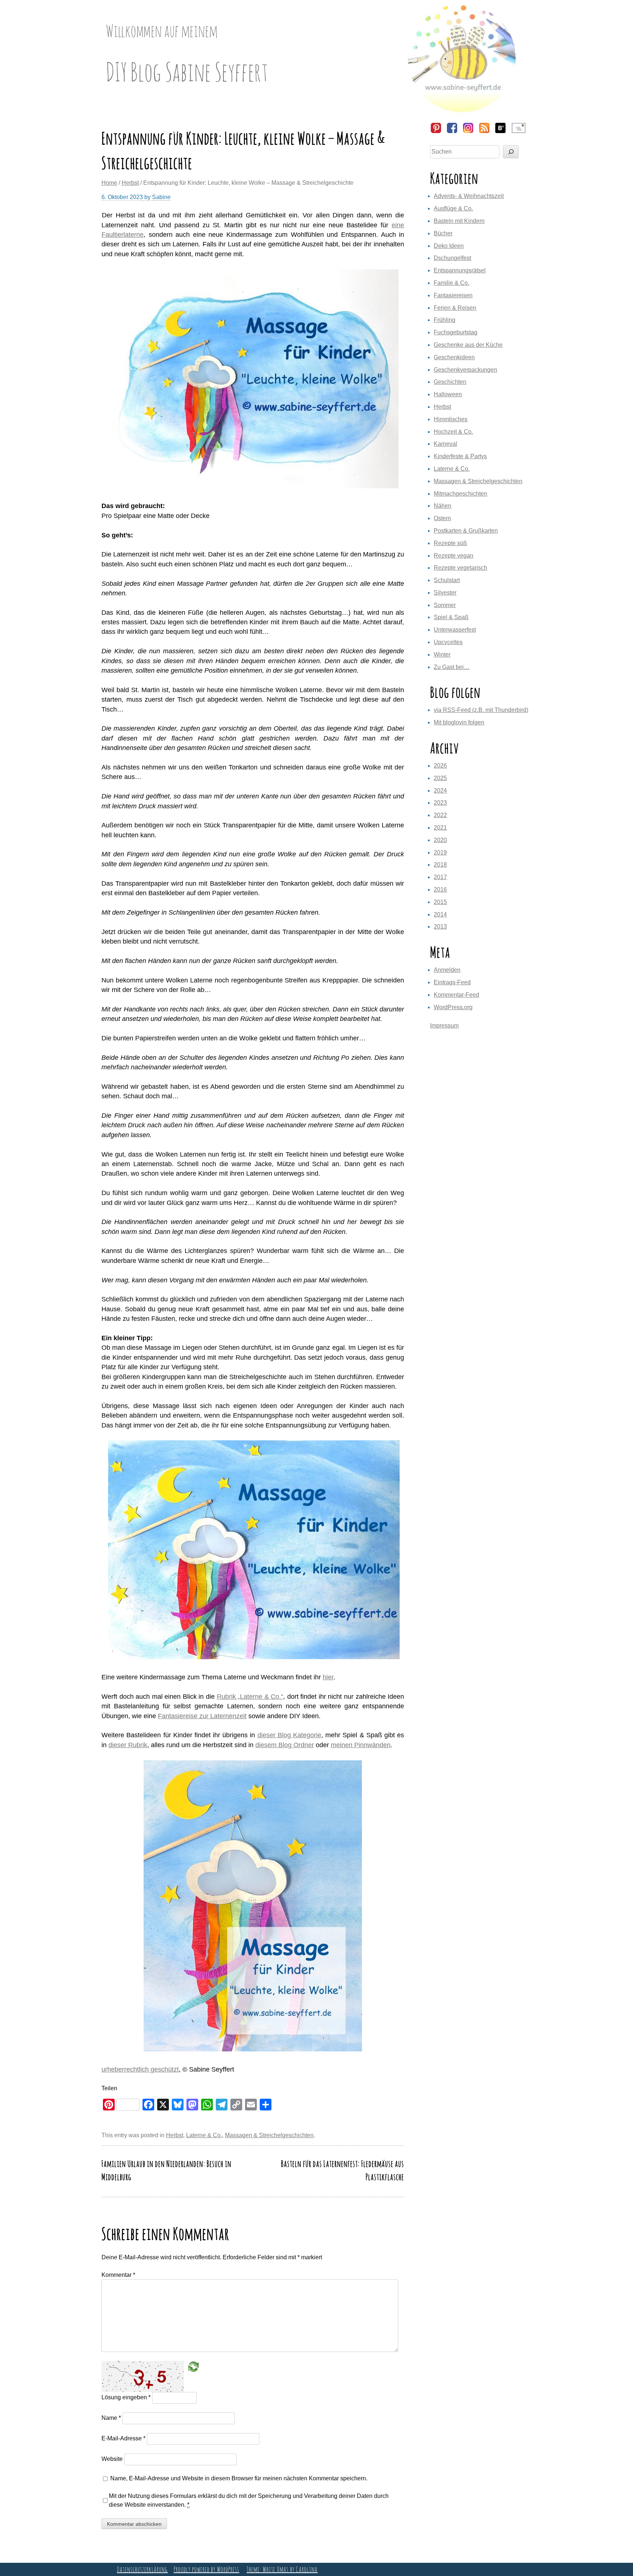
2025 (440, 778)
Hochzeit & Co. (453, 432)
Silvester (445, 593)
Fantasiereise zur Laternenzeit (202, 1716)
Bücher (443, 233)
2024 (440, 791)
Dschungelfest (452, 258)
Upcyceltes (448, 642)
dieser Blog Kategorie (289, 1735)
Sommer (445, 605)
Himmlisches (451, 419)
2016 (440, 890)
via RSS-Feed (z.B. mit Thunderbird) (481, 710)
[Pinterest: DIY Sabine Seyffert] (436, 132)
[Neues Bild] (193, 2366)
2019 (440, 852)
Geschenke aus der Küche (468, 345)
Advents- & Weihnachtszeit (469, 196)
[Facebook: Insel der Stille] (452, 132)
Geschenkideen (454, 357)
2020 (440, 840)
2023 (440, 803)
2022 (440, 815)
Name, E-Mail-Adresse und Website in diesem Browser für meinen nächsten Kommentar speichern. (239, 2478)
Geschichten (450, 382)
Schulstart (447, 580)
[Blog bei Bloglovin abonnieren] (500, 132)
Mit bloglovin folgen (459, 722)
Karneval (445, 444)
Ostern (442, 518)
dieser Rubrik (128, 1745)
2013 (440, 927)
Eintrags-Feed (452, 982)
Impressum (444, 1026)
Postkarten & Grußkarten (466, 531)
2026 (440, 766)
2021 (440, 828)
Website (112, 2459)
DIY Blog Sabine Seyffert (187, 71)
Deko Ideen (449, 246)
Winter (442, 655)
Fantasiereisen (453, 295)
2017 (440, 877)
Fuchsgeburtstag (456, 332)
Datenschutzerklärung (142, 2569)
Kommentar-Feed (456, 995)
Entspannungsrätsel (460, 270)
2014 (440, 914)
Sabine (161, 197)
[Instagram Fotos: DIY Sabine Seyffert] (468, 132)
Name (111, 2418)
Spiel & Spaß (451, 617)
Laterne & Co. (204, 2135)
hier (328, 1677)
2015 (440, 902)
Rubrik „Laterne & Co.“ (250, 1697)
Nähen (443, 506)
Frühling (445, 320)
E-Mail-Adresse (123, 2438)
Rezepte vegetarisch (460, 568)
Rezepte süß (450, 543)
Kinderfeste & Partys (460, 456)
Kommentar (118, 2275)
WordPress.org (453, 1007)
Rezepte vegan (454, 556)
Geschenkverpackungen (465, 370)
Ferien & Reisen (455, 308)
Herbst (130, 183)
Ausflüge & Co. (453, 208)
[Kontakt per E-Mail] (518, 132)
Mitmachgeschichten (460, 494)
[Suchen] (511, 152)
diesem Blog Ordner (285, 1745)
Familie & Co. (451, 283)
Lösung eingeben (126, 2397)
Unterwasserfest (455, 630)
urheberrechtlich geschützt (140, 2069)
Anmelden (447, 970)
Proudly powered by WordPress (206, 2569)
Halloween (448, 394)
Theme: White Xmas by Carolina (282, 2569)
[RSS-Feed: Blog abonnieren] (484, 132)
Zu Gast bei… (452, 667)
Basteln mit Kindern (459, 221)
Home (109, 183)
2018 (440, 865)
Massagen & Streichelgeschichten (269, 2135)
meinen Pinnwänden (361, 1745)
